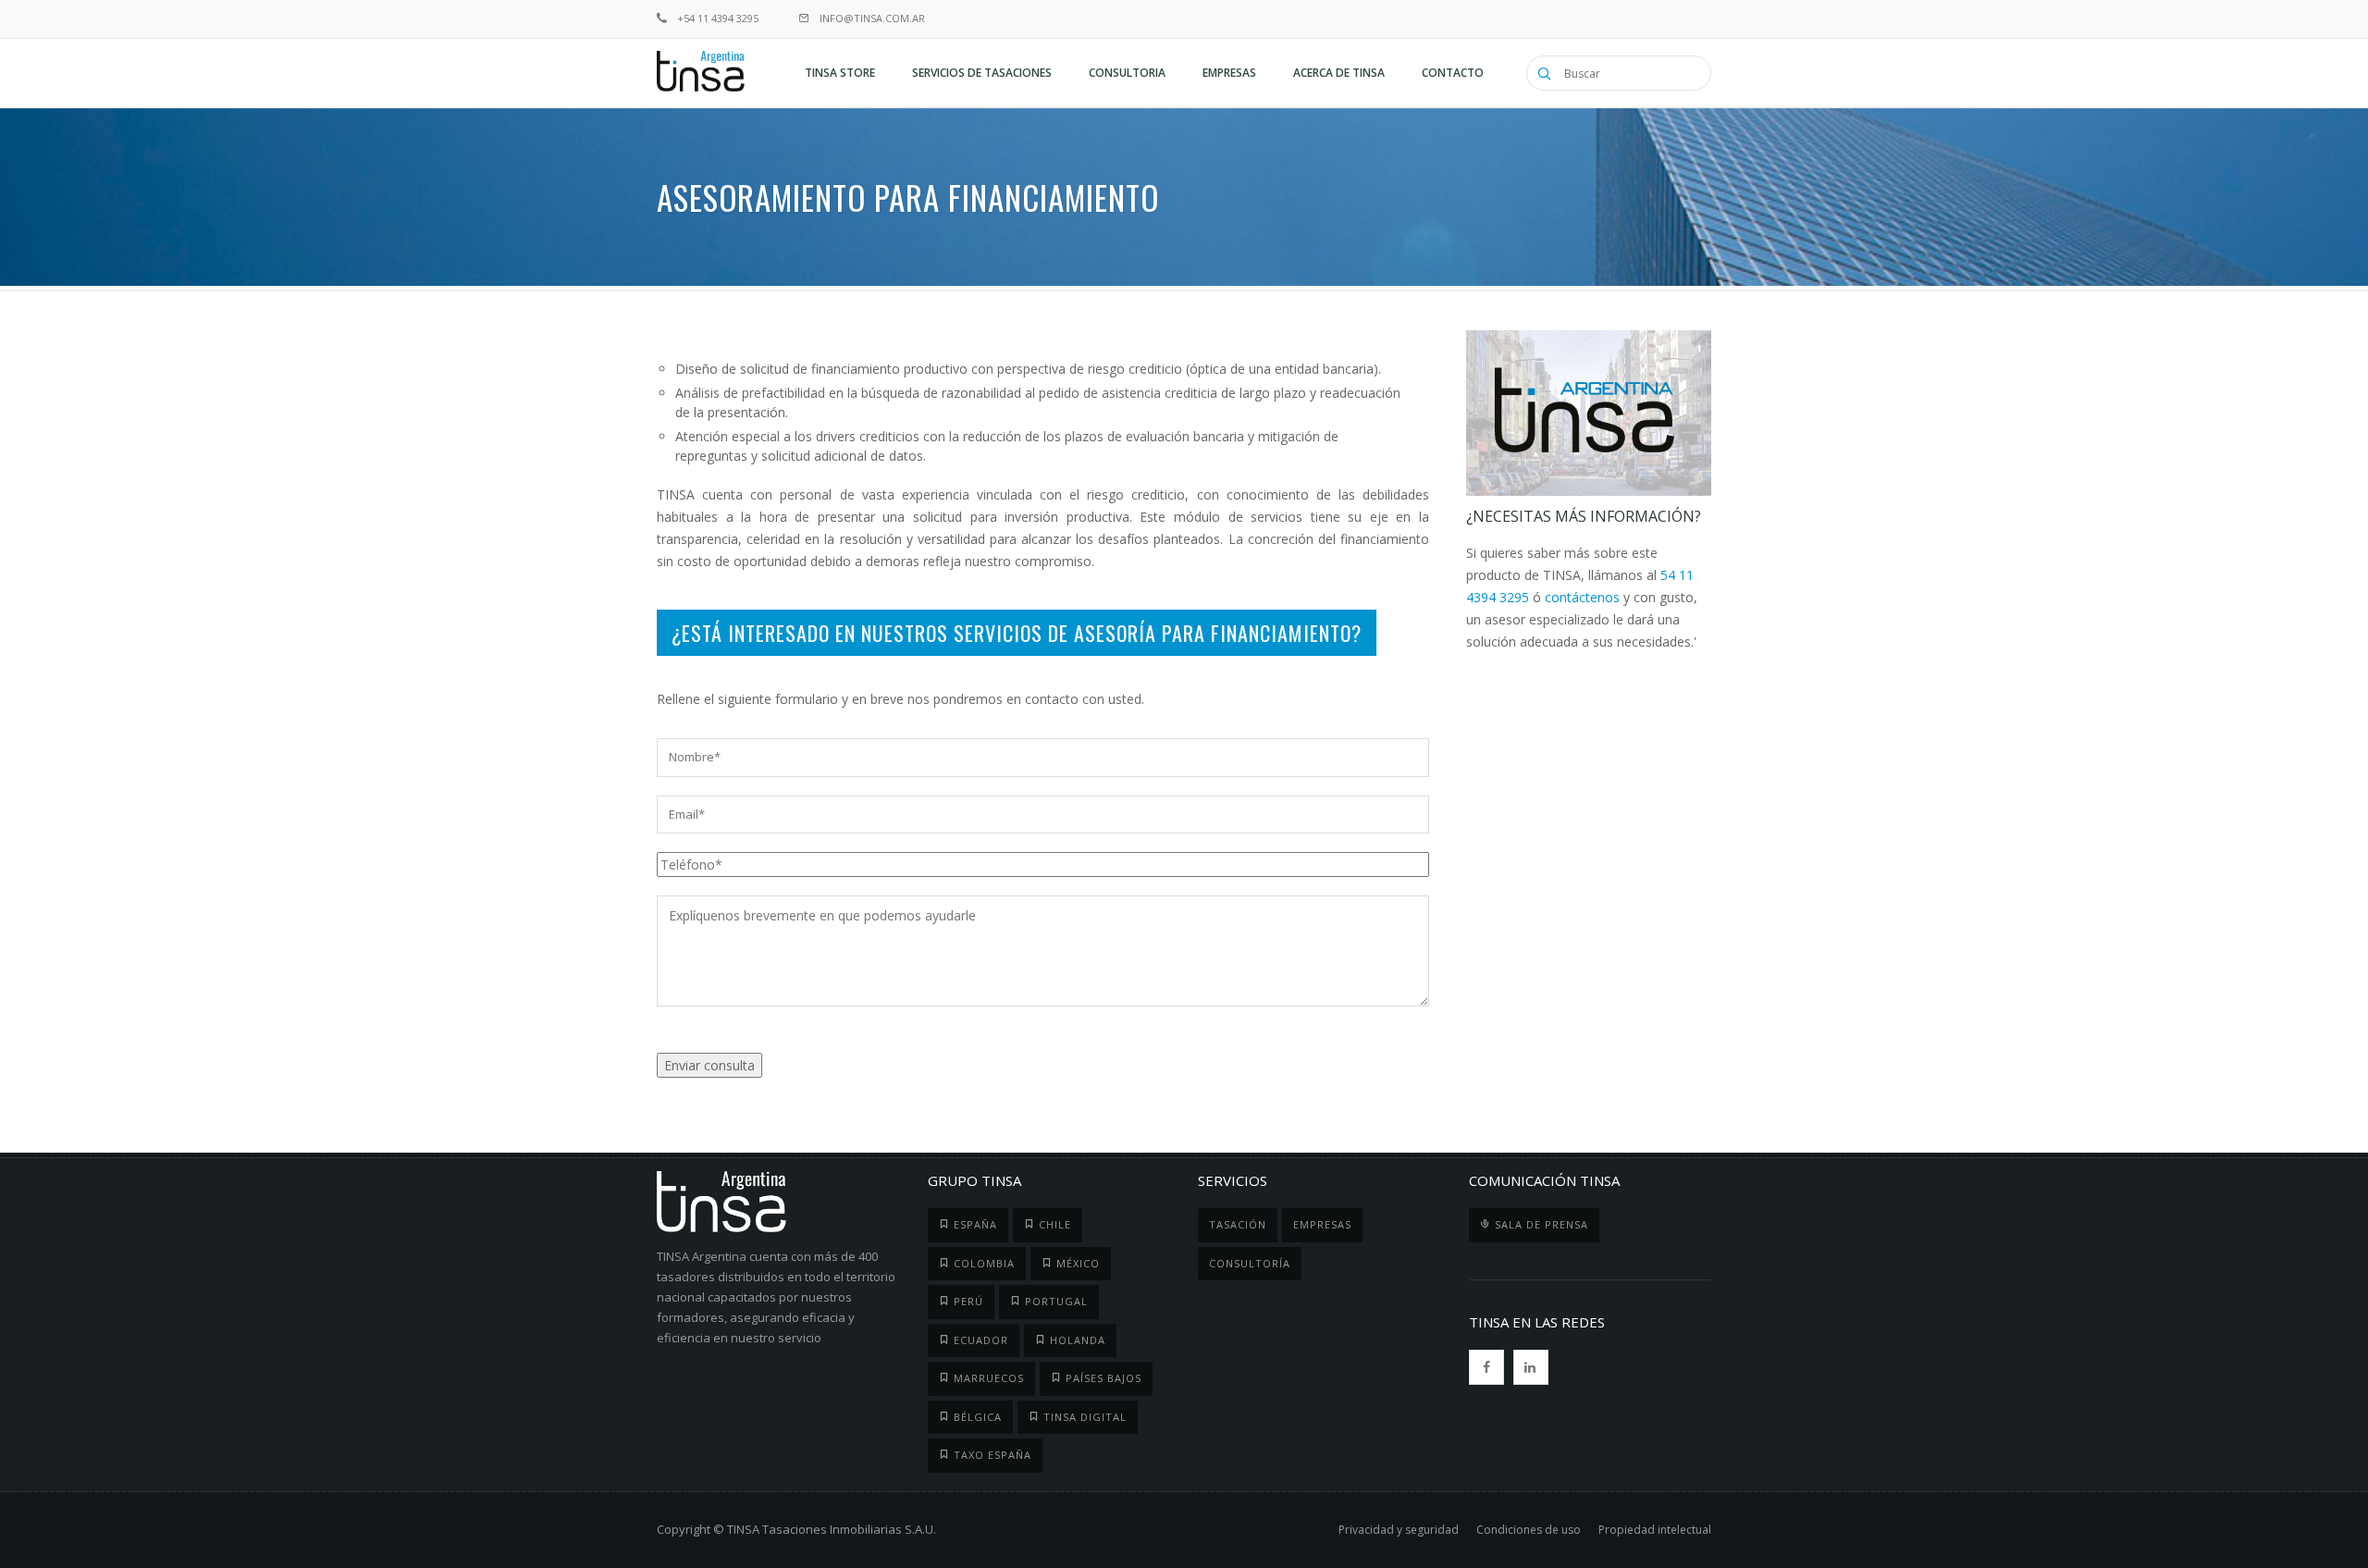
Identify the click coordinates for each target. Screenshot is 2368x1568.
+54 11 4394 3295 (716, 18)
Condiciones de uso (1529, 1530)
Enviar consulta (709, 1065)
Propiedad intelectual (1655, 1530)
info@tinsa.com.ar (871, 18)
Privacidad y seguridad (1399, 1530)
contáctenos (1582, 597)
